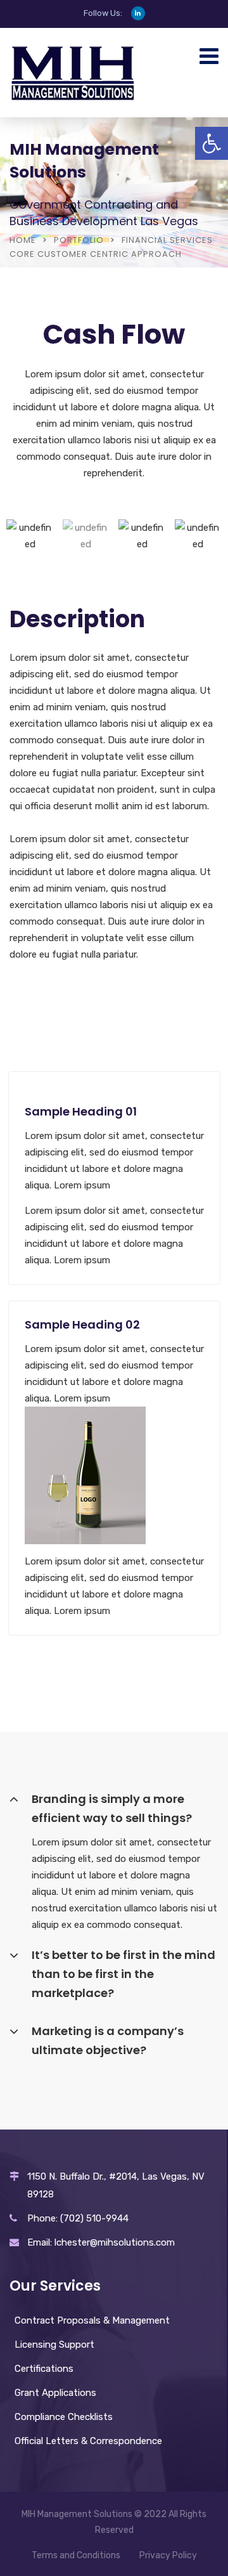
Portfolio (79, 240)
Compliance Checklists (64, 2417)
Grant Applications (55, 2393)
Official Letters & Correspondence (88, 2441)
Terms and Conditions (76, 2555)
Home (23, 240)
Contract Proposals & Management (92, 2320)
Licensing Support (54, 2345)
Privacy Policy (168, 2555)
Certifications (44, 2369)
